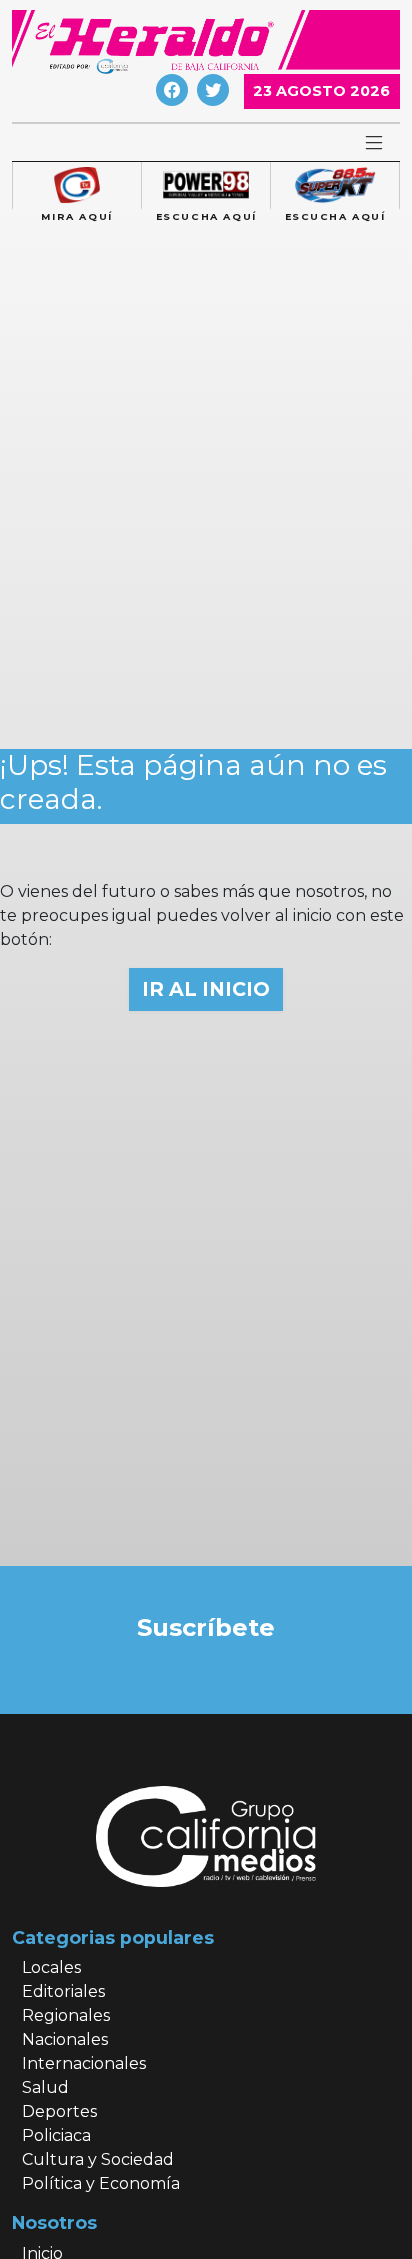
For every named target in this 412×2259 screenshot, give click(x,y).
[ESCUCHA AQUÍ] (205, 186)
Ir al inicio (206, 989)
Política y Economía (101, 2183)
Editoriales (63, 1991)
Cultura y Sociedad (98, 2159)
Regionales (66, 2015)
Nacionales (65, 2039)
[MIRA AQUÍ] (76, 186)
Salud (45, 2087)
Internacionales (84, 2063)
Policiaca (56, 2135)
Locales (51, 1967)
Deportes (59, 2111)
